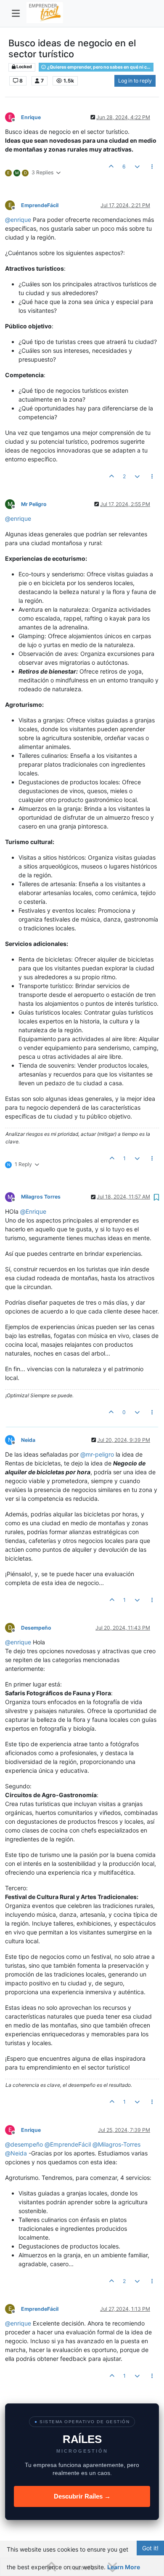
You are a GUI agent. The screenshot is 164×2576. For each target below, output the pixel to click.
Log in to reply (135, 81)
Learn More (124, 2567)
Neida (28, 1440)
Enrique (31, 117)
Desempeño (36, 1628)
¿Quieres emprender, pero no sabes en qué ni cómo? (100, 67)
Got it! (150, 2548)
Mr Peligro (34, 504)
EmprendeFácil (40, 205)
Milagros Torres (41, 1197)
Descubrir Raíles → (82, 2496)
